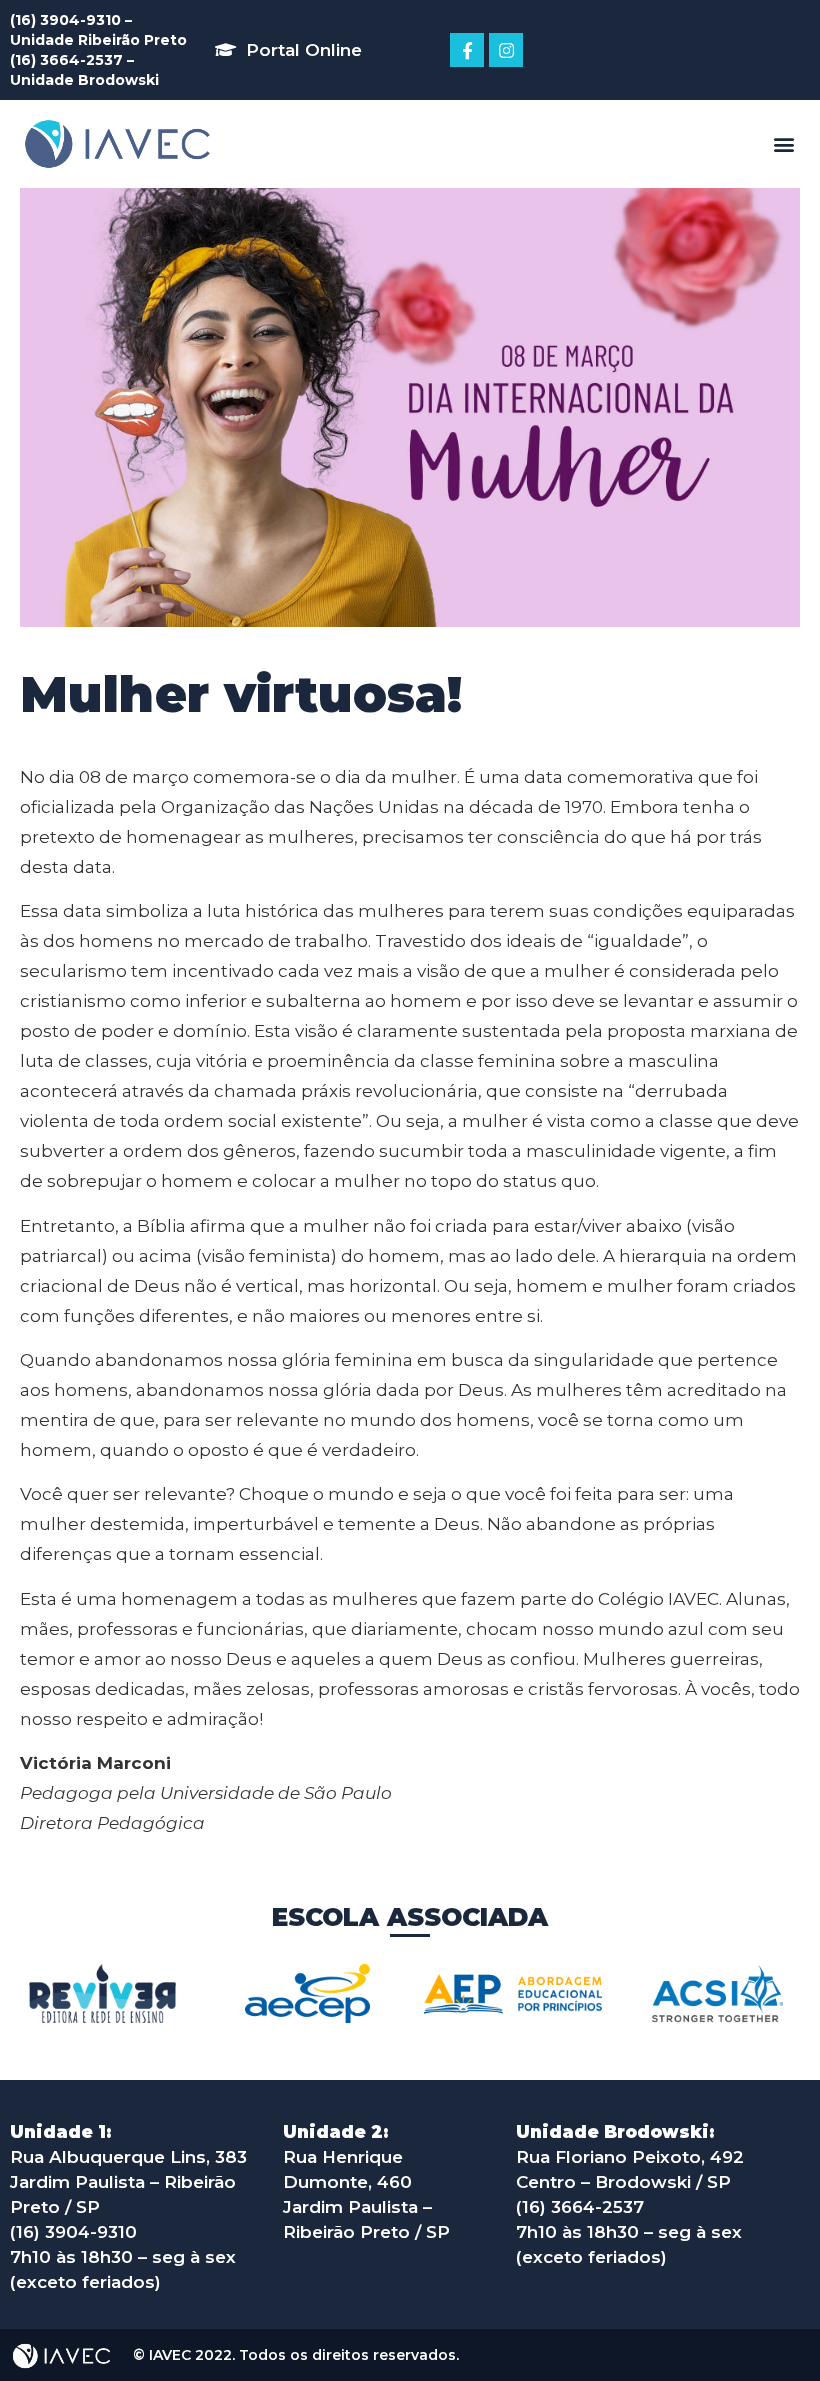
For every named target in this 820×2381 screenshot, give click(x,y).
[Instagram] (506, 50)
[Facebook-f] (467, 50)
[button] (288, 50)
